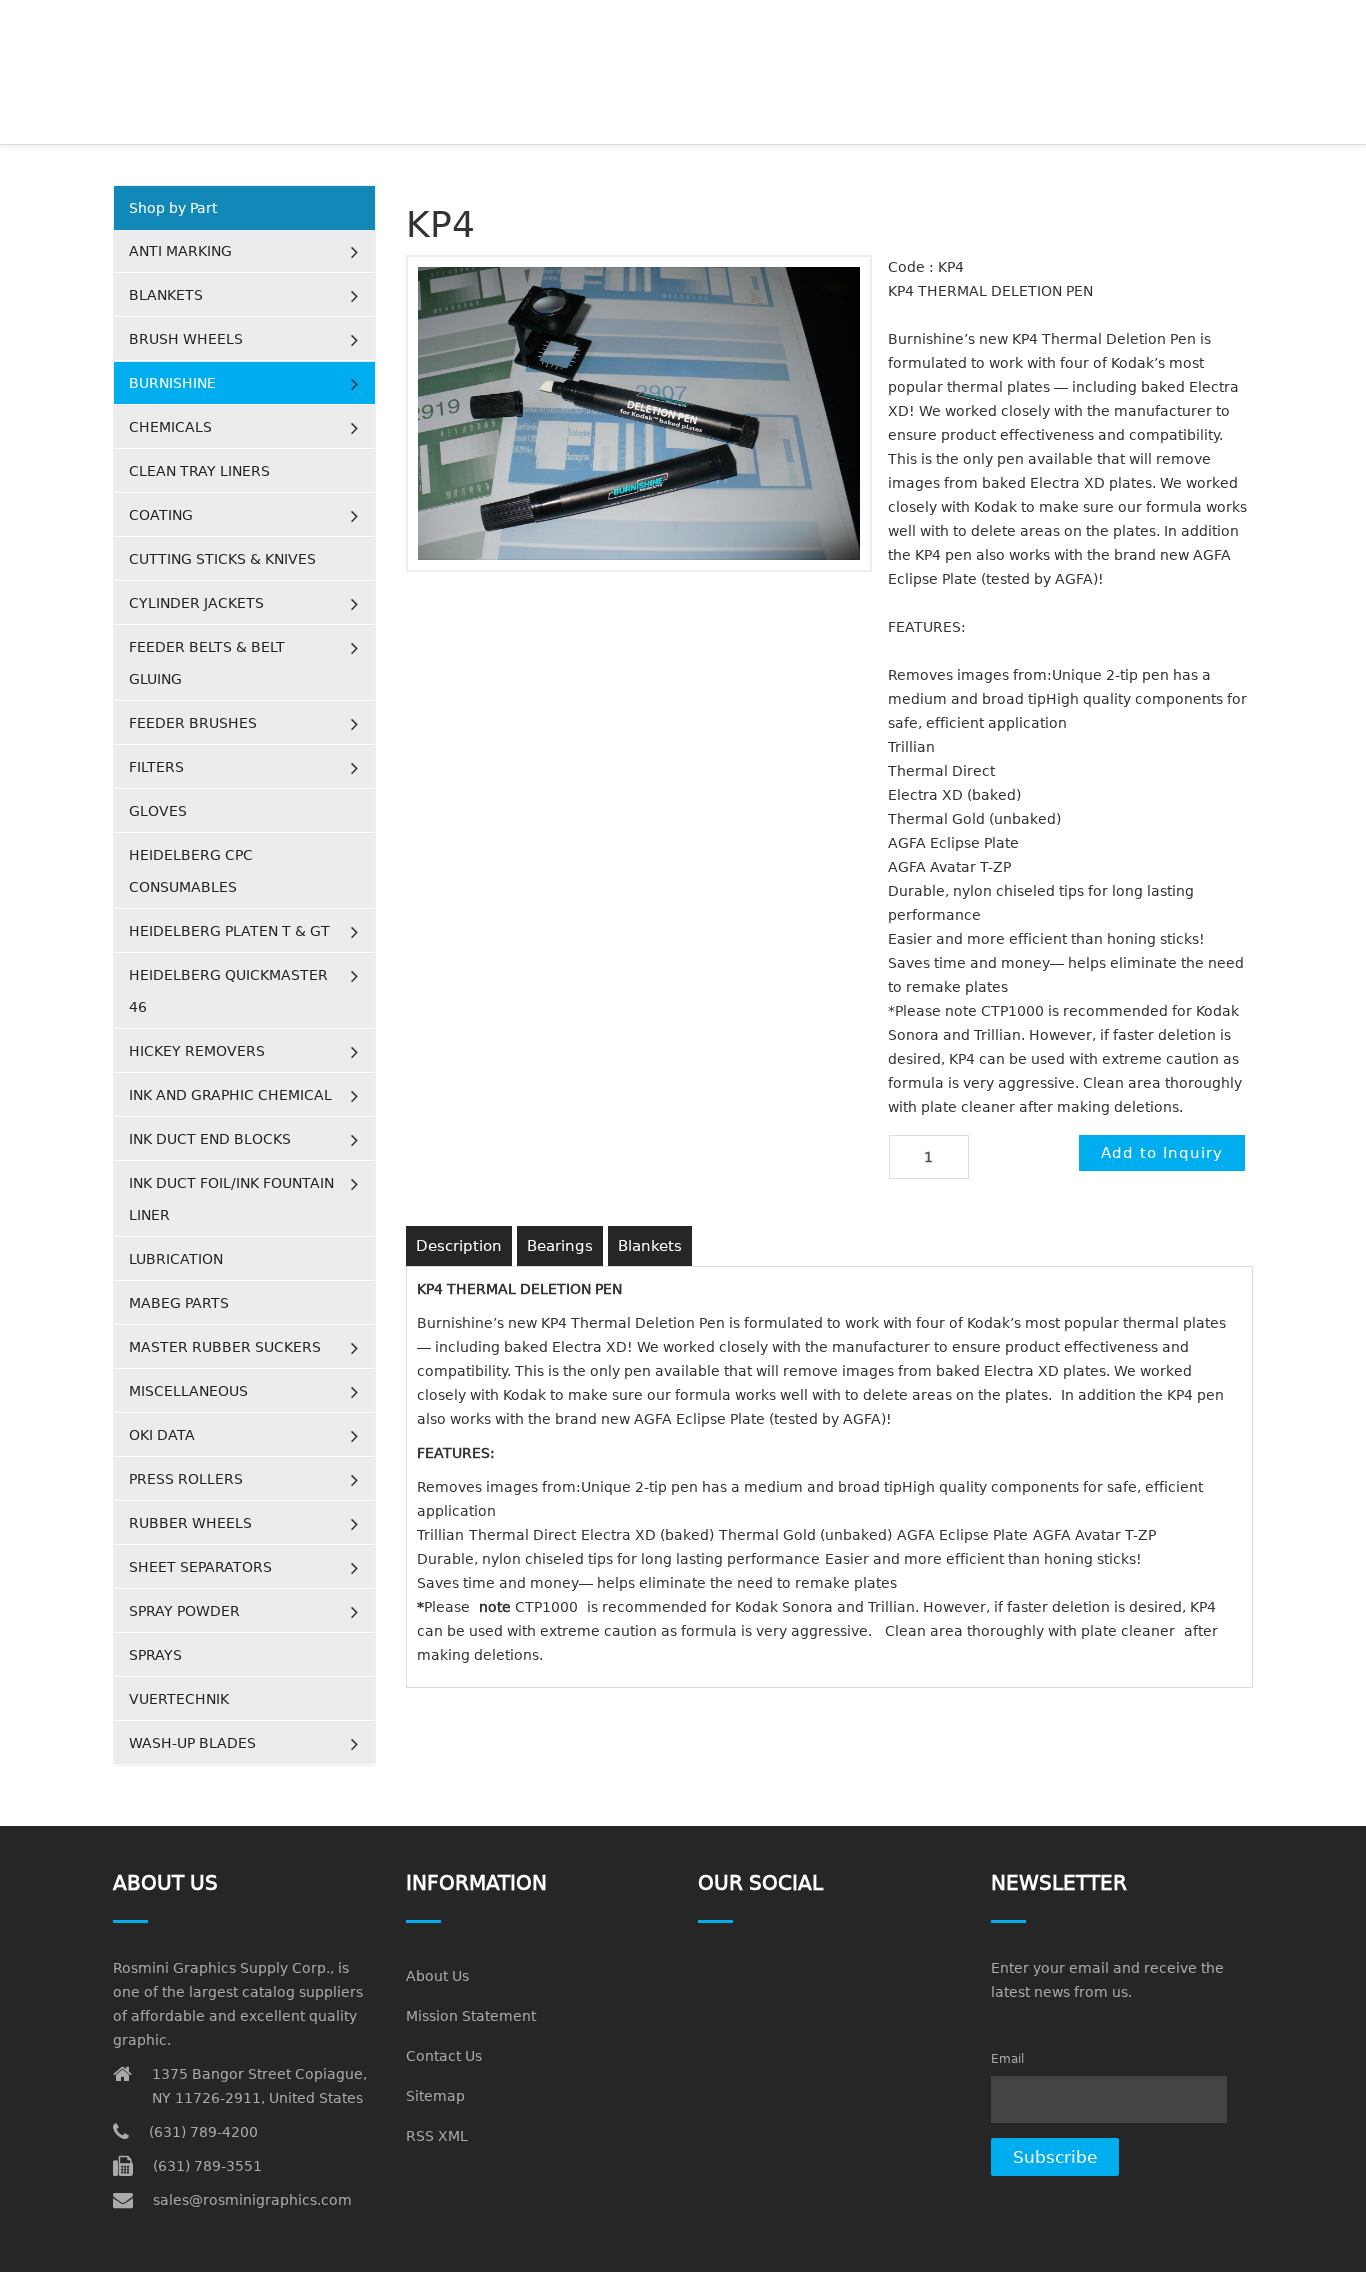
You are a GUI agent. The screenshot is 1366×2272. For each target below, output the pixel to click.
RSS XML (437, 2136)
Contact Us (444, 2056)
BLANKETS (166, 295)
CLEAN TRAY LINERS (199, 471)
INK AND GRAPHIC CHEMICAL (230, 1095)
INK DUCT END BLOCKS (210, 1139)
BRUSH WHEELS (186, 339)
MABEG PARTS (179, 1303)
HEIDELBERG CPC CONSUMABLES (191, 871)
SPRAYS (155, 1655)
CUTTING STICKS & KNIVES (222, 559)
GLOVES (158, 811)
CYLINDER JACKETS (196, 603)
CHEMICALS (170, 427)
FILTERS (156, 767)
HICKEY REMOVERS (197, 1051)
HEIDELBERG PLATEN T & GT (229, 931)
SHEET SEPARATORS (200, 1567)
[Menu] (1244, 25)
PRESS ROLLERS (186, 1479)
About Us (437, 1976)
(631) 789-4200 (203, 2132)
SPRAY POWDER (184, 1611)
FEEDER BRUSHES (193, 723)
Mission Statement (471, 2016)
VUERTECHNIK (179, 1699)
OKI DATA (162, 1435)
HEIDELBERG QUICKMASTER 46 (228, 991)
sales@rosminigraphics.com (252, 2200)
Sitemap (435, 2096)
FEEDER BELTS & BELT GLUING (207, 663)
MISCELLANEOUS (188, 1391)
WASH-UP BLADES (192, 1743)
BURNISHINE (172, 383)
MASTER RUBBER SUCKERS (225, 1347)
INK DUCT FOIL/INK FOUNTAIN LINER (231, 1199)
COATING (161, 515)
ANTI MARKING (180, 251)
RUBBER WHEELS (190, 1523)
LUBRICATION (176, 1259)
